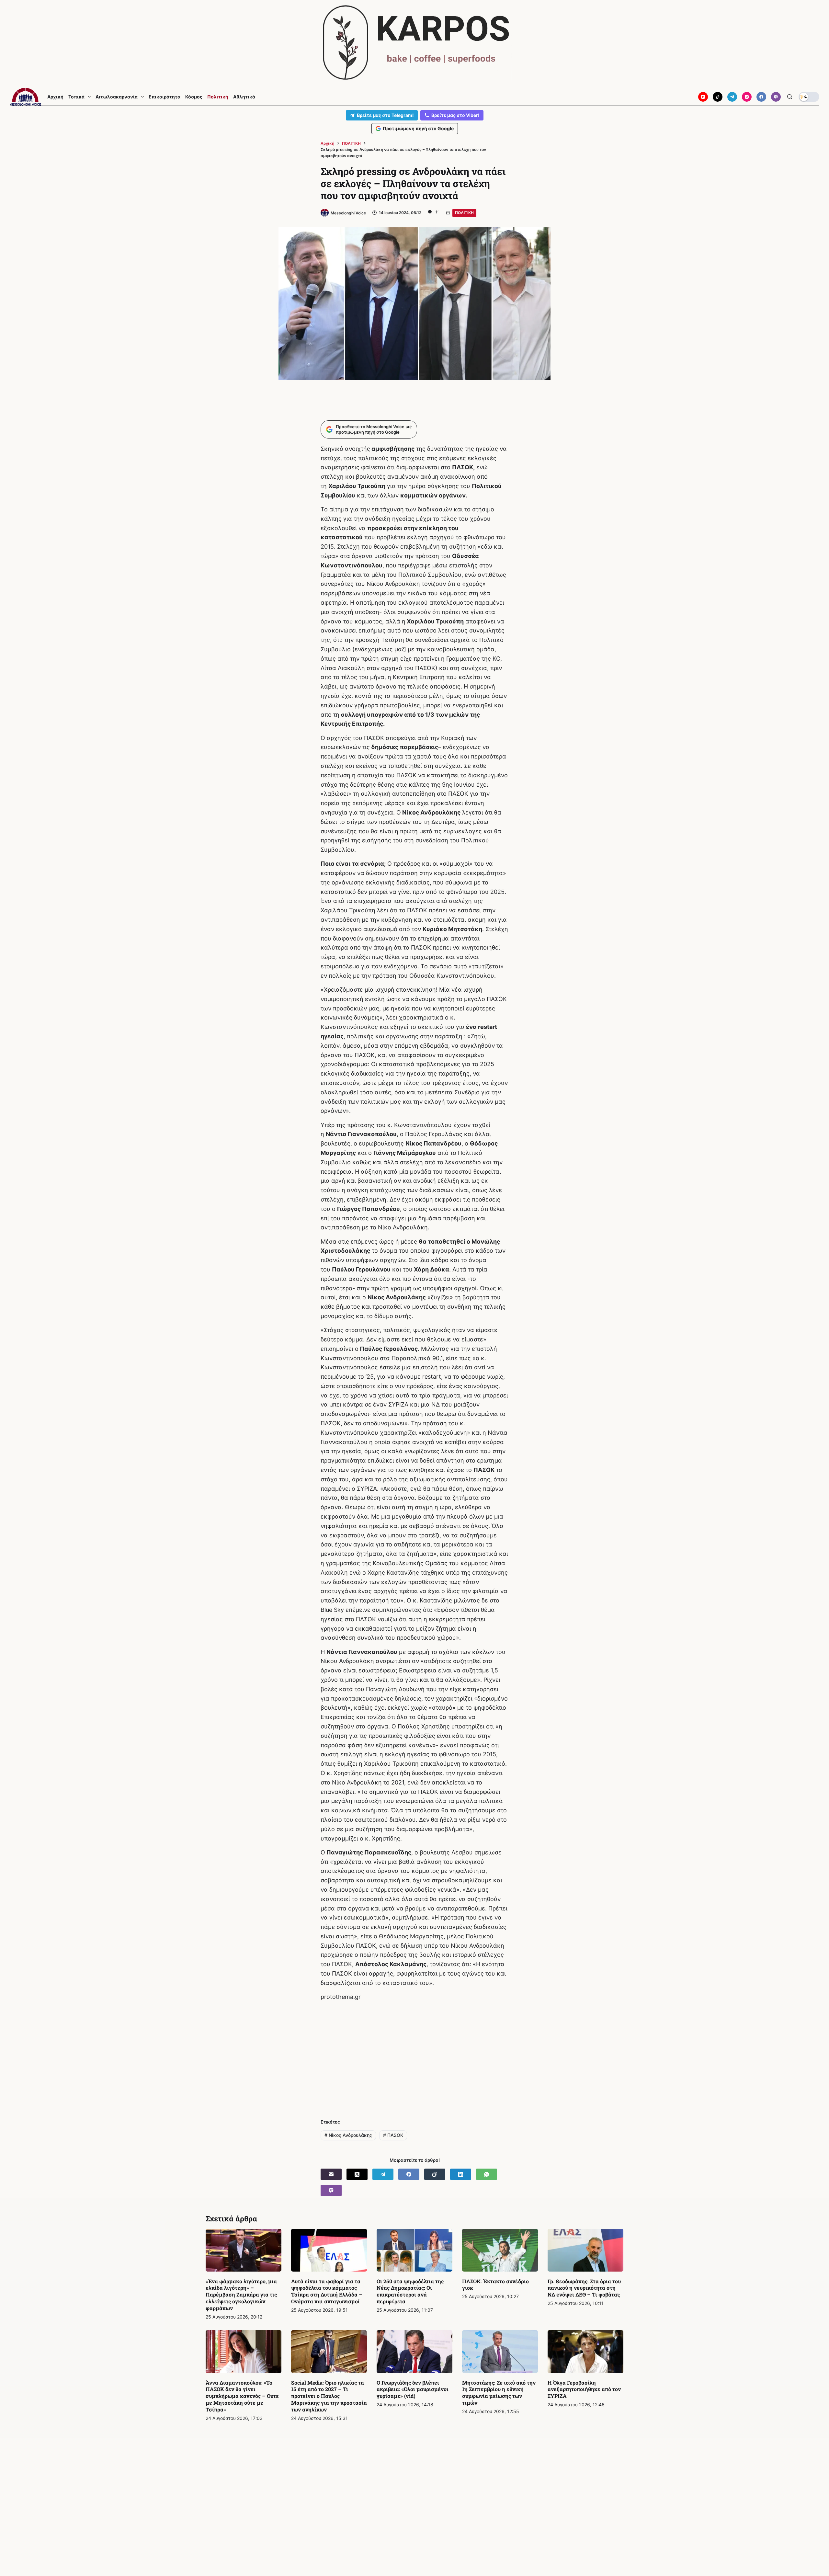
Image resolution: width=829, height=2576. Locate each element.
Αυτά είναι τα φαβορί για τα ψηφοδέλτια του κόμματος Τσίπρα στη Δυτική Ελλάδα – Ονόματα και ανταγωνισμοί (327, 2291)
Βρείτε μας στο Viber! (455, 115)
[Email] (331, 2174)
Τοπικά (76, 97)
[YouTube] (703, 97)
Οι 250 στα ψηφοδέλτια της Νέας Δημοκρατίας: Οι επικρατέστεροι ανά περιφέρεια (410, 2291)
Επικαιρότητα (165, 97)
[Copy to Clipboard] (435, 2174)
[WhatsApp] (487, 2174)
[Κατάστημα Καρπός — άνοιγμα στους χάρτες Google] (414, 43)
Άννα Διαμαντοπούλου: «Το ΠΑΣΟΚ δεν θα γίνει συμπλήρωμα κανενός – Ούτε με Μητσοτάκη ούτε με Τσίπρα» (242, 2396)
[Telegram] (732, 97)
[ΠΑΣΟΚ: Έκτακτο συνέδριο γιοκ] (500, 2250)
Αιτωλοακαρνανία (117, 97)
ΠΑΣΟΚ (393, 2135)
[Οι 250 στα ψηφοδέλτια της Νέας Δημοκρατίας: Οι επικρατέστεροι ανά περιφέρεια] (414, 2250)
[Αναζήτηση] (790, 97)
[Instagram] (747, 97)
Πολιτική (218, 97)
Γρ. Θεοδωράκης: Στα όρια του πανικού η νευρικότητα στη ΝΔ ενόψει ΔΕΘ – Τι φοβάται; (584, 2288)
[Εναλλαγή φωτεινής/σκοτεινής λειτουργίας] (809, 97)
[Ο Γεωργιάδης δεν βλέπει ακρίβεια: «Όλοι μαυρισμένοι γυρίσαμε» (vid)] (414, 2352)
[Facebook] (761, 97)
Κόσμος (194, 97)
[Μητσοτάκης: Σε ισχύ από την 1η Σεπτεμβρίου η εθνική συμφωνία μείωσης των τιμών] (500, 2352)
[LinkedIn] (461, 2174)
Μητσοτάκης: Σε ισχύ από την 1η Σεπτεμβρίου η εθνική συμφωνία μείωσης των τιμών (499, 2393)
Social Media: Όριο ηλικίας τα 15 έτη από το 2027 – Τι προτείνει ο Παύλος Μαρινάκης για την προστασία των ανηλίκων (329, 2396)
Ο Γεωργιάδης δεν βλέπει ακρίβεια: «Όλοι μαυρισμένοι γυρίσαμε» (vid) (413, 2389)
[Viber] (776, 97)
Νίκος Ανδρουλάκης (348, 2135)
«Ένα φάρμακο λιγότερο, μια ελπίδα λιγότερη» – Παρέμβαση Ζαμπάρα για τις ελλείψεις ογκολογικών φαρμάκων (241, 2295)
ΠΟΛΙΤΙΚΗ (464, 213)
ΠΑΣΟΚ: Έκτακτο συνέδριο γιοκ (495, 2285)
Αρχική (55, 97)
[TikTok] (718, 97)
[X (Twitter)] (357, 2174)
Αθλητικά (244, 97)
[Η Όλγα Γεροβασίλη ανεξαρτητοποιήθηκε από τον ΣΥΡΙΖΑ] (585, 2352)
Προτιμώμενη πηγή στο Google (418, 128)
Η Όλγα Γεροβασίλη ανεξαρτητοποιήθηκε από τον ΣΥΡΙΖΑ (584, 2389)
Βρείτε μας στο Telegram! (385, 115)
